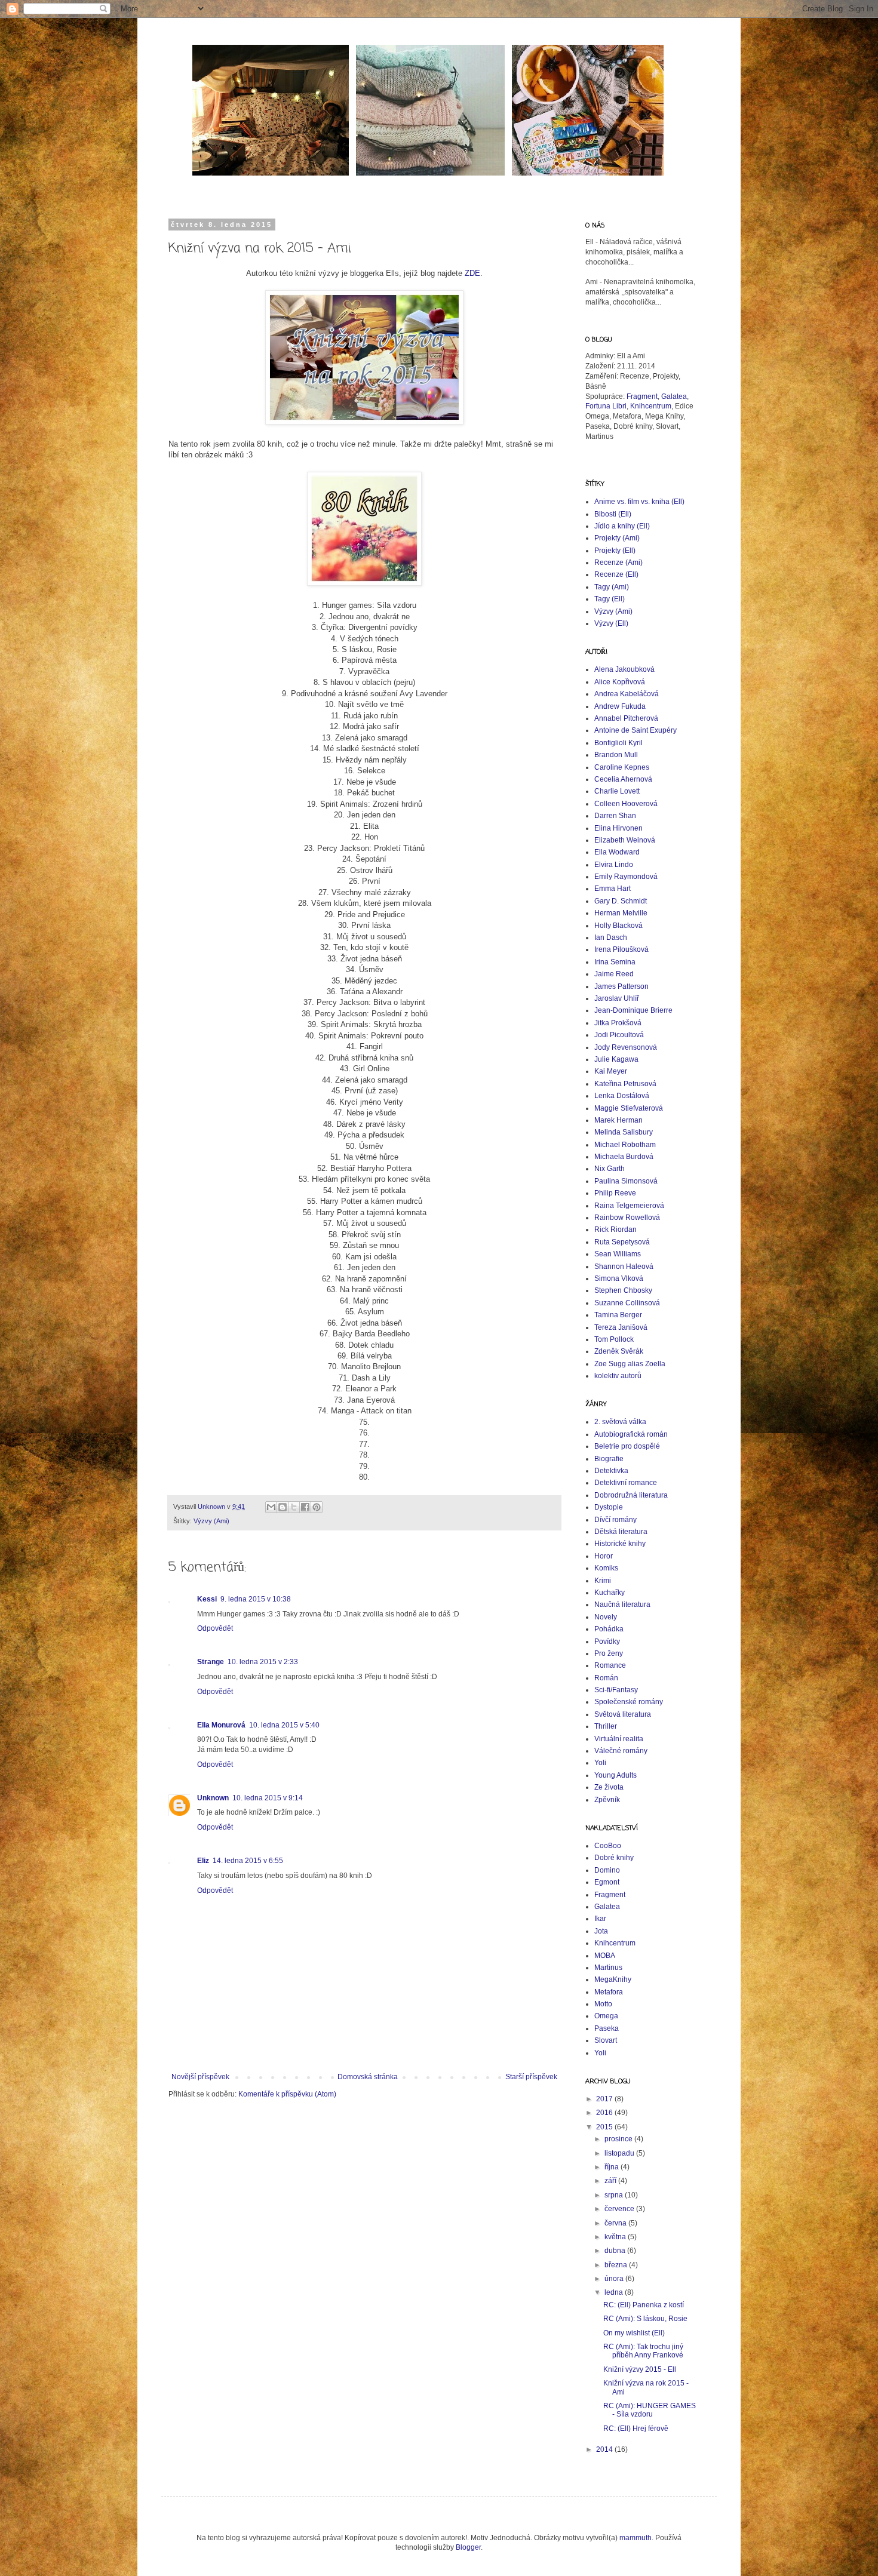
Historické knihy (620, 1544)
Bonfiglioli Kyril (618, 743)
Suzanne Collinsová (627, 1303)
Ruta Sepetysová (622, 1242)
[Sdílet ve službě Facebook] (305, 1507)
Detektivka (611, 1471)
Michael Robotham (625, 1145)
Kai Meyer (611, 1071)
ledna (615, 2292)
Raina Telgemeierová (629, 1206)
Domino (607, 1870)
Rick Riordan (615, 1229)
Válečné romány (621, 1751)
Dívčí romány (615, 1520)
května (616, 2237)
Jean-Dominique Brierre (633, 1010)
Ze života (609, 1787)
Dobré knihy (614, 1858)
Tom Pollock (614, 1339)
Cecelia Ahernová (623, 779)
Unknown (213, 1798)
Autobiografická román (631, 1434)
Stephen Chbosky (623, 1290)
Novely (606, 1617)
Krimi (603, 1581)
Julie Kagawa (616, 1059)
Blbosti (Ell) (613, 514)
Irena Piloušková (621, 949)
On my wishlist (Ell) (634, 2333)
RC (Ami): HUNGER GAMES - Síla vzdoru (650, 2410)
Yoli (600, 1763)
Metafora (609, 1992)
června (616, 2223)
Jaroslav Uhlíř (617, 998)
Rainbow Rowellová (627, 1218)
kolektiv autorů (618, 1376)
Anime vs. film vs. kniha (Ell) (639, 502)
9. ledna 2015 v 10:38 (256, 1599)
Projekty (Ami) (617, 538)
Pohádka (609, 1629)
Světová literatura (623, 1714)
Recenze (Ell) (616, 574)
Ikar (600, 1919)
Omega (606, 2016)
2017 (605, 2099)
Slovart (606, 2040)
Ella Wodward (617, 852)
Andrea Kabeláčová (627, 694)
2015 (605, 2127)
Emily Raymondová (626, 877)
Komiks (606, 1568)
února (615, 2279)
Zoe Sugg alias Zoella (630, 1364)
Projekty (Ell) (615, 551)
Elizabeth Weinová (625, 840)
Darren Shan (615, 816)
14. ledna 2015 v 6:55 (248, 1861)
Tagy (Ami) (612, 587)
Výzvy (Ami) (211, 1521)
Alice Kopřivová (620, 682)
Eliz (203, 1861)
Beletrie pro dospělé (627, 1446)
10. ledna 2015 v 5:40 (284, 1725)
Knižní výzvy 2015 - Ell (640, 2369)
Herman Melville (621, 913)
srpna (615, 2195)
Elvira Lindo (614, 865)
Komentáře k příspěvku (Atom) (287, 2094)
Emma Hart (613, 889)
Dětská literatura (621, 1532)
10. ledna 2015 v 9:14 (268, 1798)
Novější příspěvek (200, 2077)
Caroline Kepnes (622, 767)
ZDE (472, 273)
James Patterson (621, 986)
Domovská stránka (368, 2077)
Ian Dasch (611, 937)
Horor (604, 1556)
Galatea (673, 396)
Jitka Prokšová (618, 1023)
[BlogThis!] (283, 1507)
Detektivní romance (626, 1483)
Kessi (207, 1599)
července (620, 2209)
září (611, 2181)
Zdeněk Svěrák (619, 1351)
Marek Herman (618, 1120)
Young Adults (615, 1775)
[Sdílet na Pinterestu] (317, 1507)
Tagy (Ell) (610, 599)
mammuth (636, 2538)
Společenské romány (629, 1702)
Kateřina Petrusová (625, 1084)
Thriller (606, 1726)
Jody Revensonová (626, 1047)
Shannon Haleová (624, 1267)
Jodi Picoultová (619, 1035)
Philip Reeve (615, 1193)
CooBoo (608, 1846)
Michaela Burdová (624, 1157)
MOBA (605, 1956)
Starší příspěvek (531, 2077)
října (613, 2167)
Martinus (608, 1968)
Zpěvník (607, 1800)
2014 (605, 2449)
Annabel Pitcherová (626, 718)
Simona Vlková (619, 1278)
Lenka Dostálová (622, 1096)
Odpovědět (215, 1628)
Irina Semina (615, 962)
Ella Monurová (221, 1725)
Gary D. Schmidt (621, 901)
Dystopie (609, 1507)
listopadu (620, 2153)
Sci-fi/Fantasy (616, 1690)
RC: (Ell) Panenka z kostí (644, 2305)
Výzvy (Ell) (611, 623)
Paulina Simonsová (626, 1181)
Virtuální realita (619, 1739)
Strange (211, 1662)
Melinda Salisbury (624, 1132)
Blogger (468, 2547)
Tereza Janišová (621, 1327)
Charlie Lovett (617, 791)
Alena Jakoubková (624, 669)
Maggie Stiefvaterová (629, 1108)
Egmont (607, 1882)
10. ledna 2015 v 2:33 (263, 1662)
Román (606, 1678)
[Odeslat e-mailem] (271, 1507)
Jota (601, 1931)
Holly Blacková (618, 926)
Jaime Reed (614, 974)
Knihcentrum (651, 406)
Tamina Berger (618, 1315)
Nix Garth (610, 1169)
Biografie (609, 1459)
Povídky (607, 1641)
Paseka (607, 2028)
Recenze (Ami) (618, 562)
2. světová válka (620, 1422)
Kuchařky (610, 1593)
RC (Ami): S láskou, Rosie (645, 2319)
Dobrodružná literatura (631, 1495)
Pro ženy (609, 1653)
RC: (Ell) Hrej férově (636, 2429)
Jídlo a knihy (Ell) (622, 526)
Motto (603, 2004)
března (617, 2265)
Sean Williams (618, 1254)
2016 (605, 2113)
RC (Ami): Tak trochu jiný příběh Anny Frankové (643, 2351)
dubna (616, 2251)
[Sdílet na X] (294, 1507)
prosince (619, 2139)
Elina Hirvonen (618, 828)
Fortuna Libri (606, 406)
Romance (610, 1665)
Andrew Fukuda (620, 706)
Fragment (642, 396)
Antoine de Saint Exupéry (636, 730)
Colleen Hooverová (626, 804)
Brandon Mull (616, 755)
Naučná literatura (622, 1604)
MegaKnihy (613, 1979)
